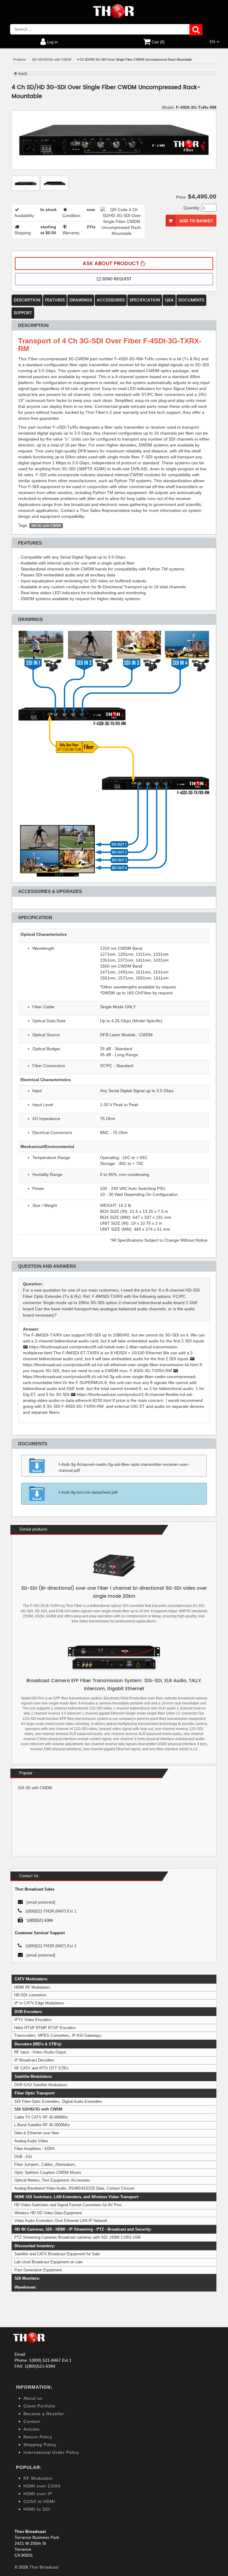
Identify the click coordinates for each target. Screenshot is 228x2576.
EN (213, 42)
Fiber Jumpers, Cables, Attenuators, (45, 2164)
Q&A (169, 300)
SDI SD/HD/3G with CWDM (38, 2109)
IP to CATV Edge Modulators (39, 2003)
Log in (52, 42)
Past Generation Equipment (38, 2270)
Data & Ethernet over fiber (37, 2133)
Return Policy (38, 2437)
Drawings (81, 300)
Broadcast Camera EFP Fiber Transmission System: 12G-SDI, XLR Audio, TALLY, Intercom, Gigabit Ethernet (114, 1685)
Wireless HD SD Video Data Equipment (48, 2213)
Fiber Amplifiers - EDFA (34, 2149)
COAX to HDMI (39, 2501)
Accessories (111, 300)
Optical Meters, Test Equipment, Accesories (52, 2180)
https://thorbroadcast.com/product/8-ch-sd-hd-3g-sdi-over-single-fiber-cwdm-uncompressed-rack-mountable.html (110, 1380)
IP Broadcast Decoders (34, 2060)
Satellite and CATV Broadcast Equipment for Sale (57, 2254)
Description (27, 300)
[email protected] (43, 2354)
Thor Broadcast (44, 2567)
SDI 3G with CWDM (46, 526)
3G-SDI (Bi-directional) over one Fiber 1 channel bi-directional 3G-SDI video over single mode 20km (114, 1592)
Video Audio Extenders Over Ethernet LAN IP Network (61, 2221)
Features (55, 300)
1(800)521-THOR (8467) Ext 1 (51, 1911)
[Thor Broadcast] (114, 11)
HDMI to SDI (37, 2509)
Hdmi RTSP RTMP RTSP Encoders (45, 2028)
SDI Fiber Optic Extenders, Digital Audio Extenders (58, 2101)
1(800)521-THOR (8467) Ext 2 (51, 1946)
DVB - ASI (23, 2157)
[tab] (114, 1300)
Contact (32, 2421)
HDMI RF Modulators (32, 1987)
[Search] (196, 30)
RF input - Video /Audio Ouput (40, 2052)
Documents (191, 300)
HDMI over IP (38, 2494)
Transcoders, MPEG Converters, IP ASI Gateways (58, 2035)
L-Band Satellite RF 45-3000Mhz (42, 2125)
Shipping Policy (40, 2445)
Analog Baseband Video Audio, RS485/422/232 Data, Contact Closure (74, 2188)
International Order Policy (51, 2452)
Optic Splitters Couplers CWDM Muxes (48, 2172)
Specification (145, 300)
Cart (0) (157, 42)
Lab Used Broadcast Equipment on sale (48, 2262)
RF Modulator (38, 2478)
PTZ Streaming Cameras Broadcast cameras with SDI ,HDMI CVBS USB (77, 2237)
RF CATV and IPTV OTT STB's (41, 2068)
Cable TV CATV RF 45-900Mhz (41, 2117)
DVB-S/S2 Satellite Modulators (41, 2085)
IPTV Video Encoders (33, 2020)
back (22, 74)
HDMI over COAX (42, 2486)
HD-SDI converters (30, 1995)
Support (23, 313)
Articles (31, 2429)
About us (33, 2398)
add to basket (196, 221)
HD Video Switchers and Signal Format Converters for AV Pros (68, 2205)
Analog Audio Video (31, 2141)
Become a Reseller (44, 2414)
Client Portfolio (39, 2406)
